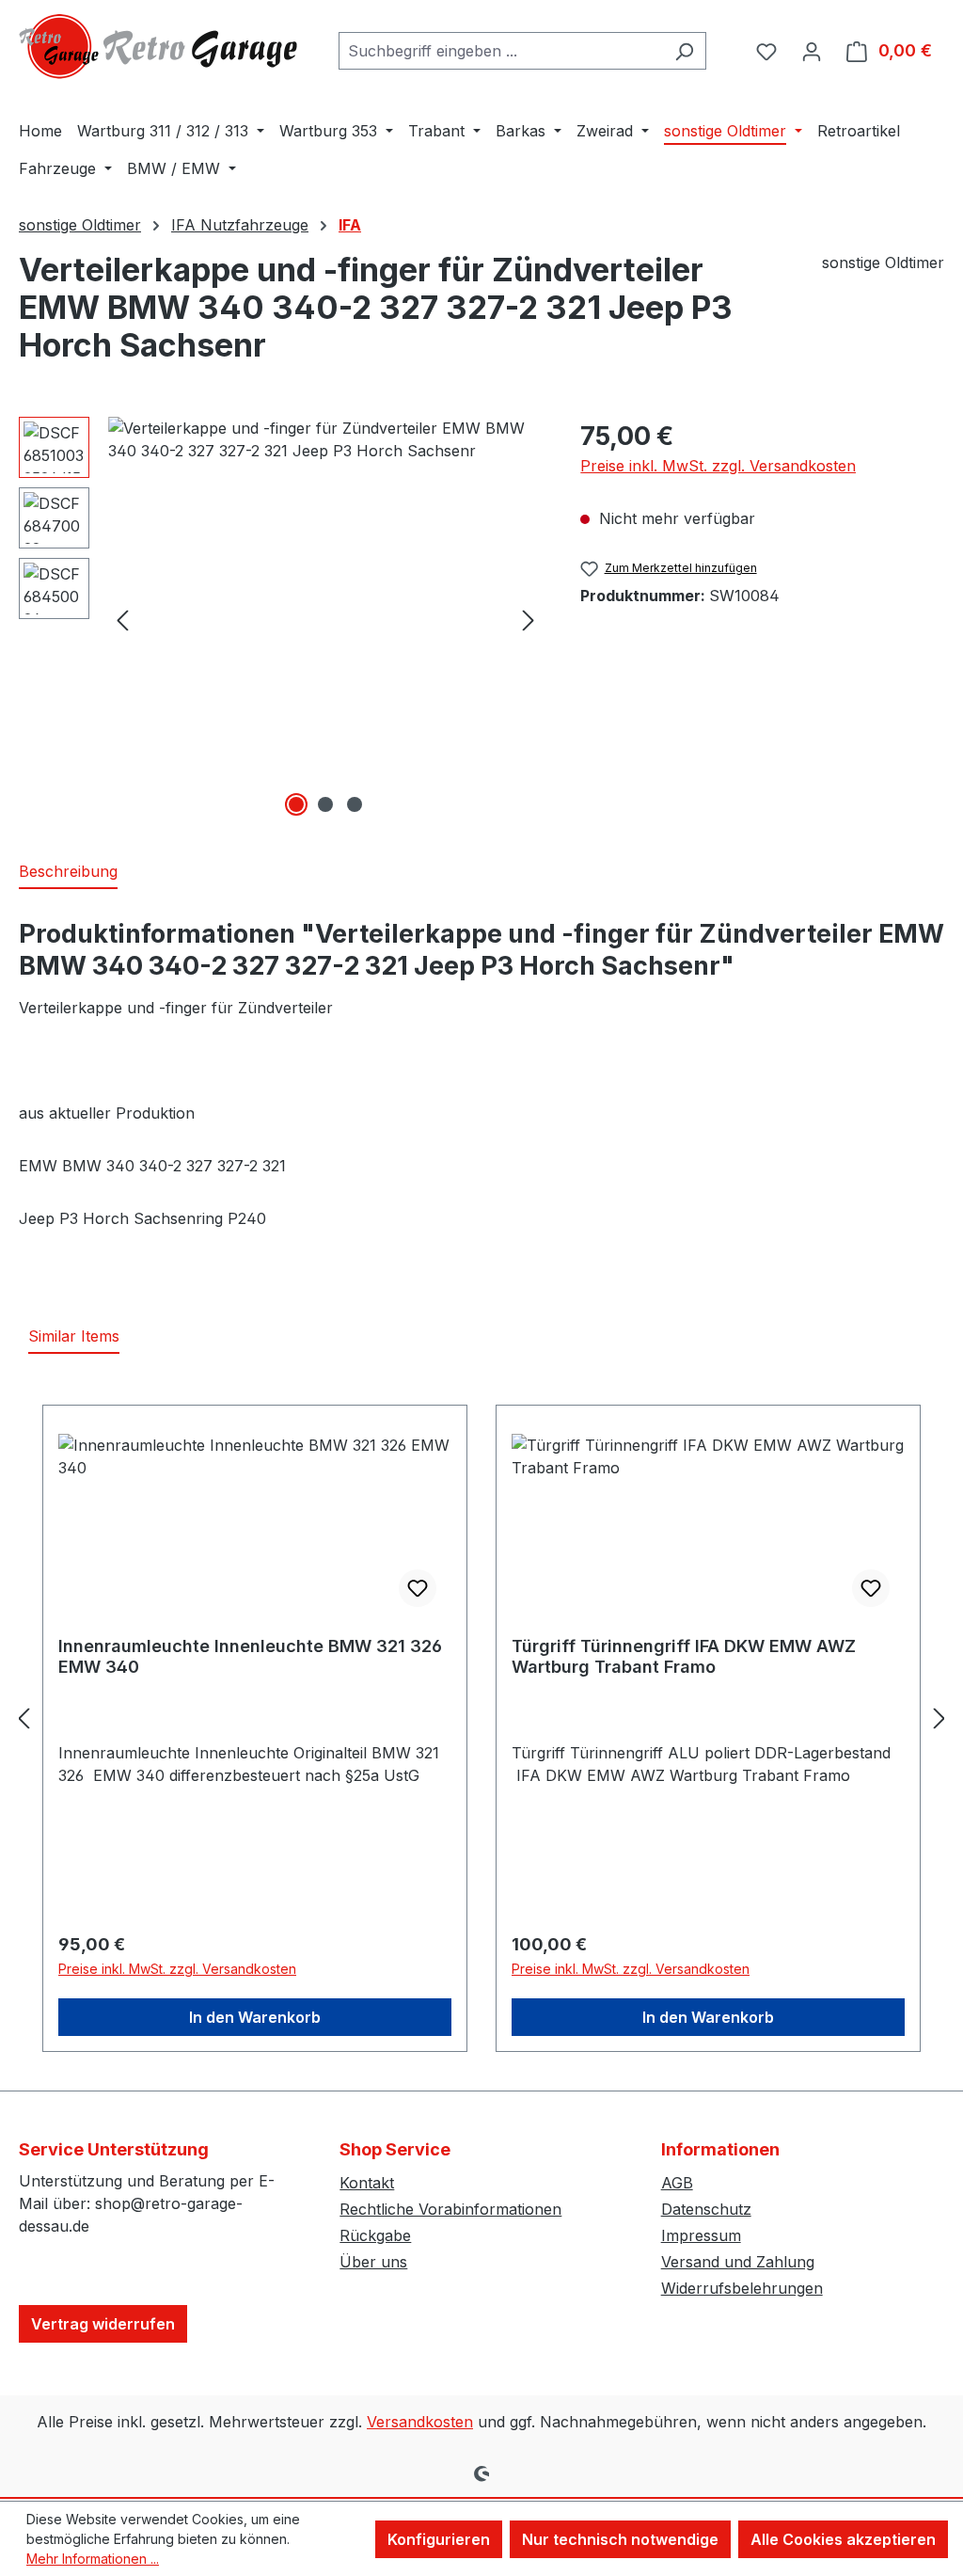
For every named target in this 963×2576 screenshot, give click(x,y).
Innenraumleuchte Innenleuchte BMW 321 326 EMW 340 (250, 1656)
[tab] (68, 872)
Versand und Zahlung (738, 2262)
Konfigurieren (439, 2539)
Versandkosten (420, 2422)
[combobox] (501, 51)
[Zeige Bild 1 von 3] (296, 804)
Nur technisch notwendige (620, 2539)
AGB (677, 2183)
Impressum (701, 2235)
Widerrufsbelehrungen (742, 2288)
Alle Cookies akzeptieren (843, 2539)
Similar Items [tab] (74, 1336)
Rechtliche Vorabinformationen (450, 2209)
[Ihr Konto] (812, 51)
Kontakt (367, 2183)
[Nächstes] (529, 620)
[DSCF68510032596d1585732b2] (325, 619)
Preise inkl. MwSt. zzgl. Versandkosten (718, 466)
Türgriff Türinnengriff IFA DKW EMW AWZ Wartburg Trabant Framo (684, 1656)
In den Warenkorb (255, 2017)
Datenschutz (706, 2209)
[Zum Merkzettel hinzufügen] (418, 1588)
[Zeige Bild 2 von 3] (325, 804)
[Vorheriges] (122, 620)
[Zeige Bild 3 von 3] (355, 804)
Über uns (373, 2262)
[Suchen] (684, 51)
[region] (281, 619)
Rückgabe (375, 2235)
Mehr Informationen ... (93, 2559)
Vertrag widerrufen (103, 2324)
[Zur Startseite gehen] (160, 47)
